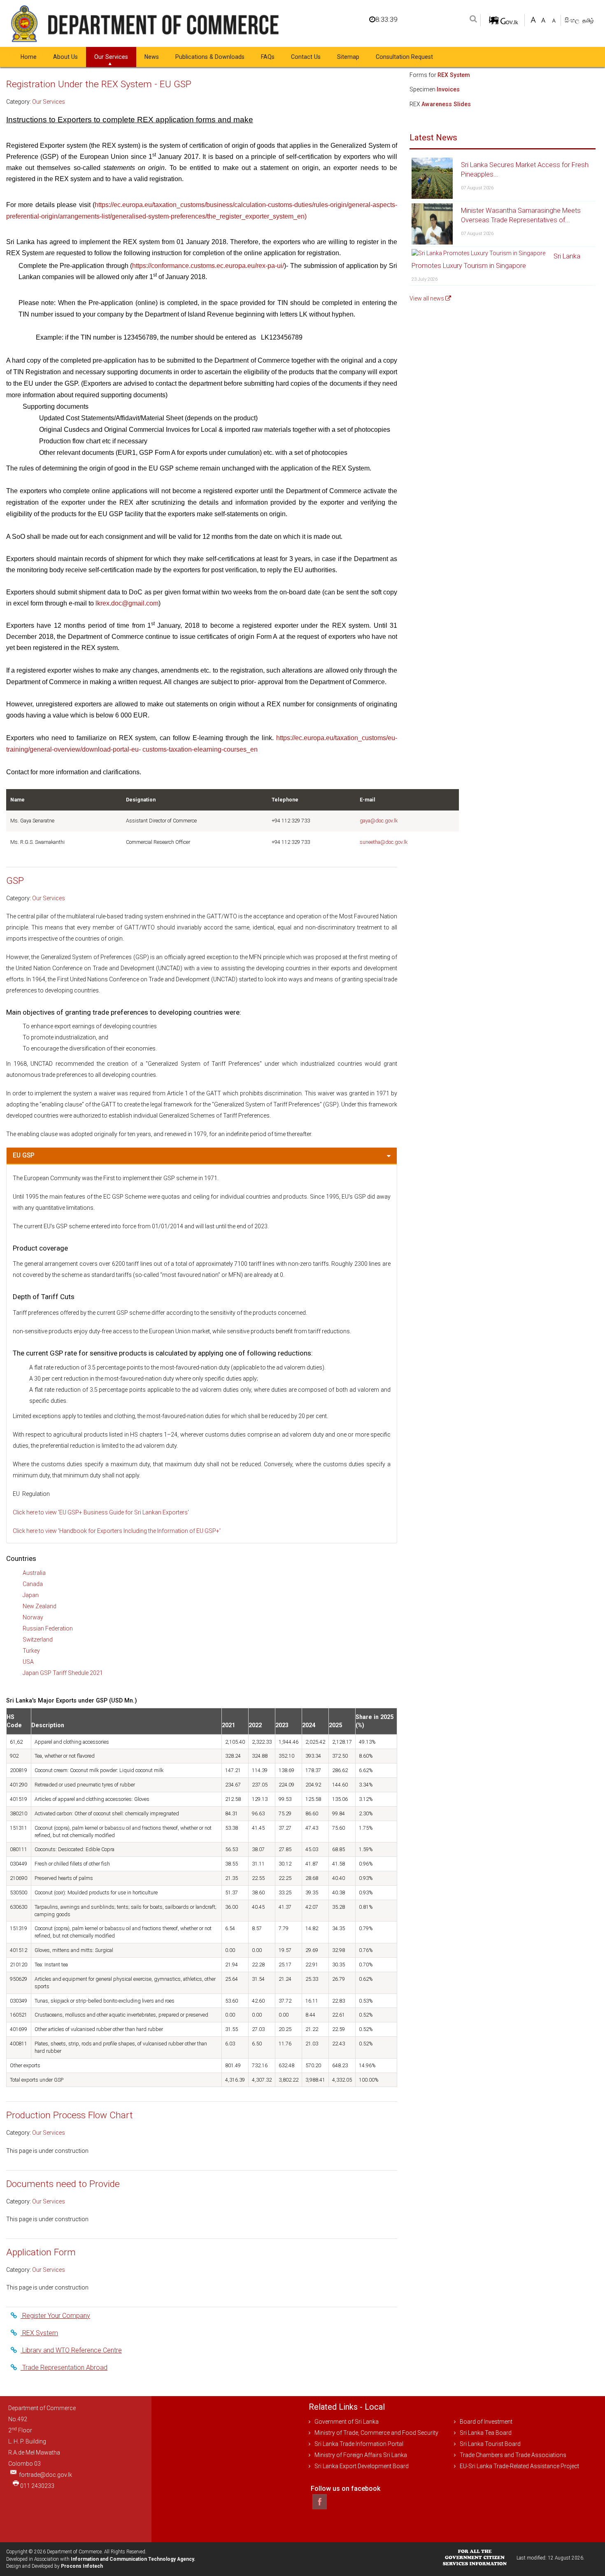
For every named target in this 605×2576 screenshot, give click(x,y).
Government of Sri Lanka (347, 2422)
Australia (34, 1573)
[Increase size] (533, 19)
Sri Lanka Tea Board (486, 2433)
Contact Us (306, 57)
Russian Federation (48, 1628)
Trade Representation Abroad (64, 2368)
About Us (65, 57)
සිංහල (573, 20)
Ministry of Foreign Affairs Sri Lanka (361, 2455)
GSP (15, 881)
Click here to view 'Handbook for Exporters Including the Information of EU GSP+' (117, 1531)
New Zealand (40, 1606)
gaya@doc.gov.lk (379, 821)
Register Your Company (55, 2316)
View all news (427, 298)
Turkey (31, 1651)
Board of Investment (486, 2422)
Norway (33, 1617)
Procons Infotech (82, 2566)
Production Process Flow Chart (70, 2115)
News (152, 57)
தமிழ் (588, 20)
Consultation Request (404, 57)
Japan (31, 1595)
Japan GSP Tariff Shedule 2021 (63, 1673)
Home (29, 57)
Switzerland (38, 1640)
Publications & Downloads (210, 57)
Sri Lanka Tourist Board (490, 2444)
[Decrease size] (554, 19)
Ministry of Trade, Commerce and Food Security (376, 2433)
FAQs (268, 57)
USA (28, 1662)
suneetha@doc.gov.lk (384, 842)
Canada (33, 1584)
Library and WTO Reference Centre (71, 2350)
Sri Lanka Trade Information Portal (359, 2444)
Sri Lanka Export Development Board (362, 2466)
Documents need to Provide (63, 2184)
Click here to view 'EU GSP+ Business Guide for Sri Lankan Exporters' (101, 1512)
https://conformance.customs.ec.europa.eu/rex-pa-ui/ (208, 266)
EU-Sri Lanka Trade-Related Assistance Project (519, 2466)
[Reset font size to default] (543, 19)
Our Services (111, 57)
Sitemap (348, 57)
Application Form (41, 2252)
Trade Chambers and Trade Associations (513, 2455)
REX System (39, 2333)
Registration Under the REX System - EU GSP (99, 84)
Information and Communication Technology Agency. (133, 2559)
